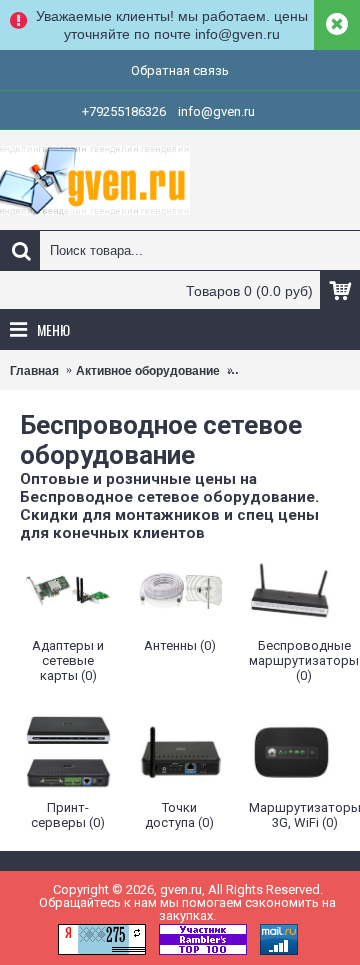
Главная (34, 371)
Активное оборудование (148, 371)
